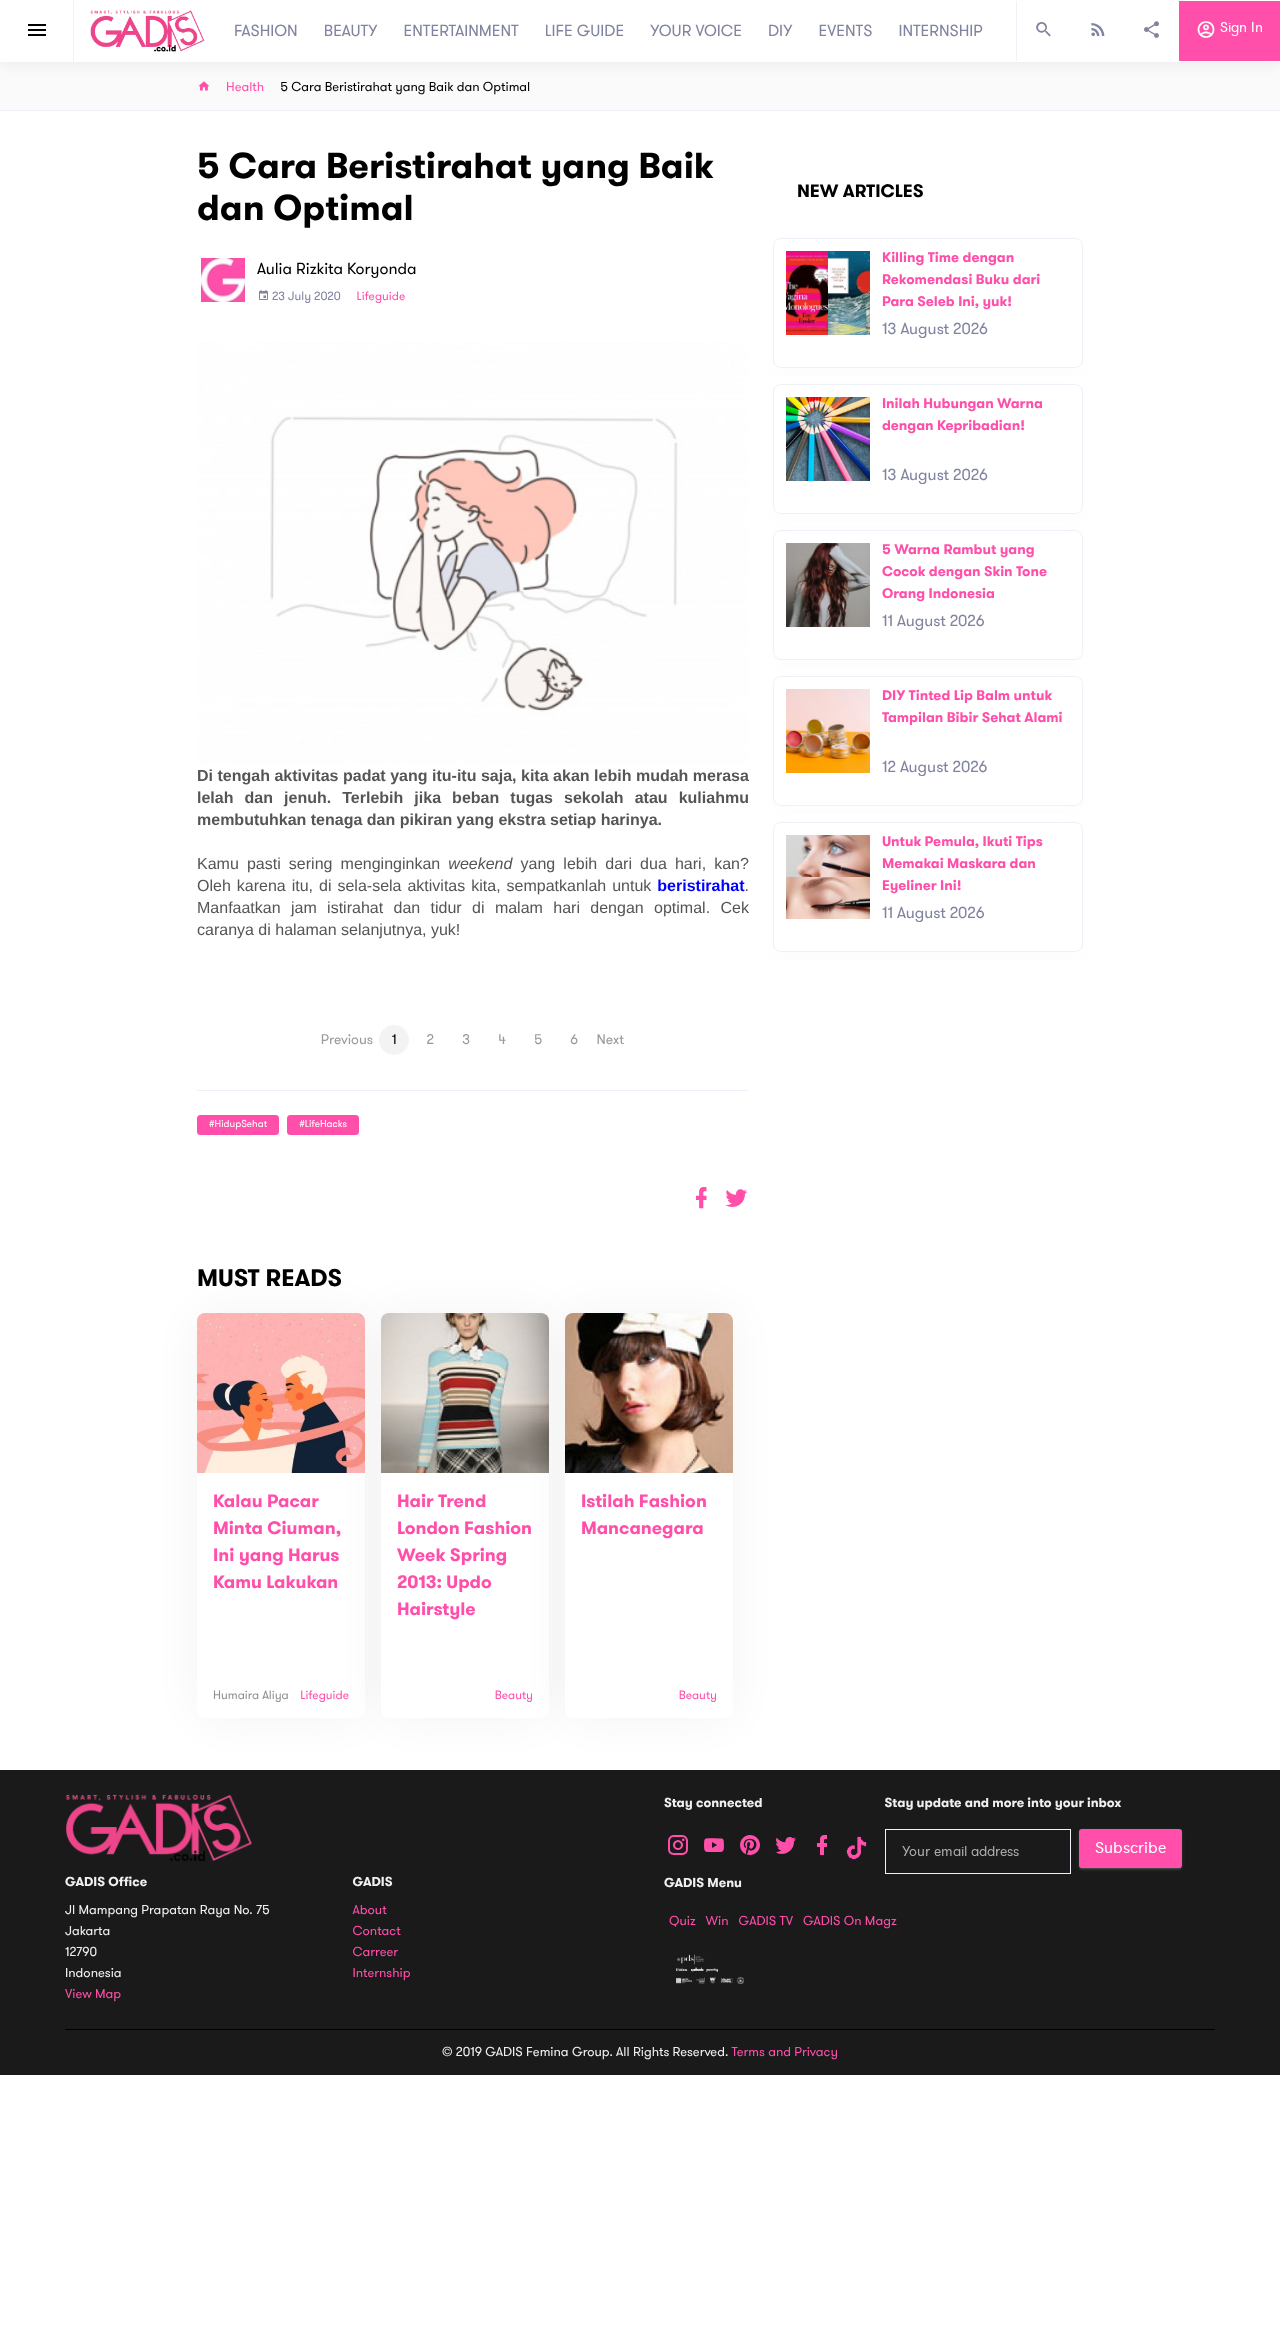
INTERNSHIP (940, 31)
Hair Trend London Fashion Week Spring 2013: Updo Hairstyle (464, 1556)
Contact (377, 1931)
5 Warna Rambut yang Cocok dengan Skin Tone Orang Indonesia (964, 571)
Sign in (1239, 28)
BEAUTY (351, 31)
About (370, 1910)
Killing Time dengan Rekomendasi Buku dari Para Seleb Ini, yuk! (961, 279)
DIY (780, 31)
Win (717, 1921)
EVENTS (846, 31)
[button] (736, 1198)
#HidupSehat (238, 1124)
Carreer (376, 1952)
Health (245, 87)
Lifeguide (381, 297)
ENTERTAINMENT (461, 31)
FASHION (266, 31)
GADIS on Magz (850, 1921)
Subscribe (1130, 1848)
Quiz (682, 1921)
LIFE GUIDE (584, 31)
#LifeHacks (323, 1124)
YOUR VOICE (696, 31)
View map (93, 1994)
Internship (382, 1973)
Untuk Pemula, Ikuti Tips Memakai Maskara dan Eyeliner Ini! (962, 863)
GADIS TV (766, 1921)
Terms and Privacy (785, 2052)
